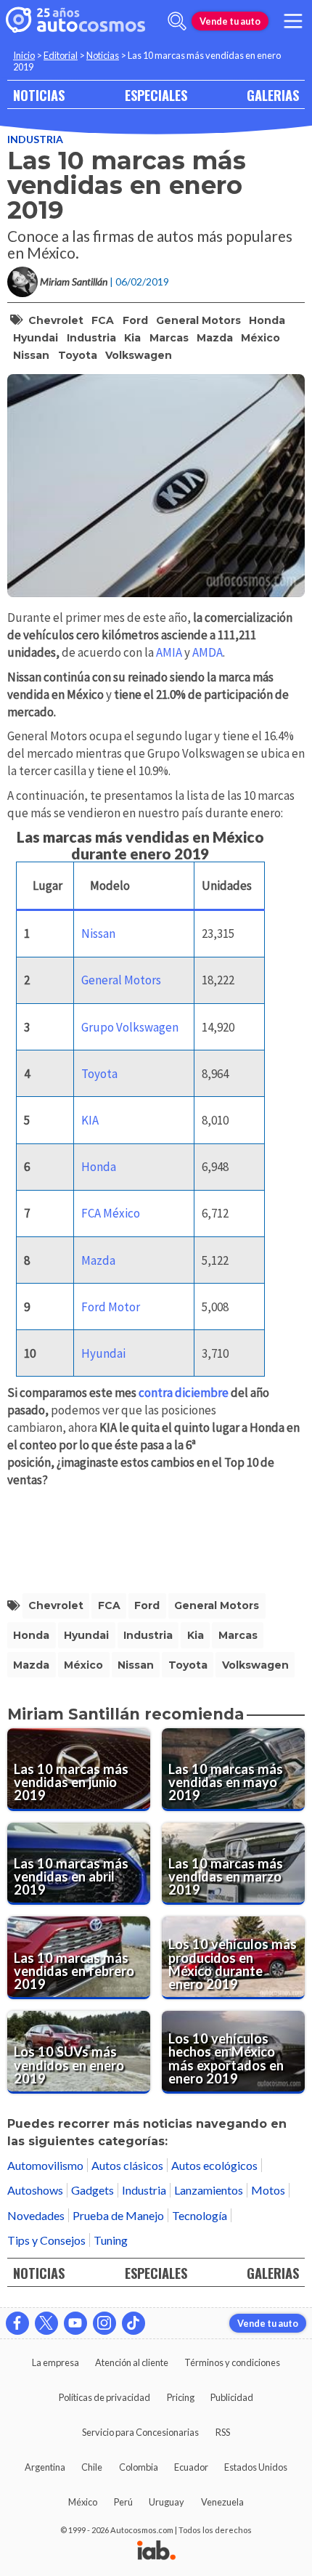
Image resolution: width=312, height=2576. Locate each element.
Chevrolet (56, 320)
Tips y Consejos (46, 2240)
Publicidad (232, 2397)
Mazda (215, 338)
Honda (267, 320)
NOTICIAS (39, 95)
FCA (103, 320)
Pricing (181, 2397)
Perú (123, 2502)
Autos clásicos (127, 2165)
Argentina (45, 2467)
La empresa (56, 2362)
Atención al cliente (132, 2362)
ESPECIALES (156, 95)
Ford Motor (111, 1307)
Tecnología (200, 2215)
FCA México (111, 1213)
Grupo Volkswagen (130, 1027)
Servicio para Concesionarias (140, 2432)
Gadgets (93, 2190)
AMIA (169, 652)
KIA (90, 1120)
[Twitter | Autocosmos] (46, 2323)
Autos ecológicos (214, 2165)
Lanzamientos (209, 2190)
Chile (92, 2467)
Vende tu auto (230, 21)
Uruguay (167, 2502)
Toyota (78, 355)
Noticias (103, 55)
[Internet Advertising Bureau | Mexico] (156, 2551)
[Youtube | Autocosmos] (75, 2323)
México (260, 338)
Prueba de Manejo (118, 2215)
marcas (169, 338)
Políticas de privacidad (104, 2397)
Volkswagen (139, 355)
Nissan (31, 355)
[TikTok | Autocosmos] (134, 2323)
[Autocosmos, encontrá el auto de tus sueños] (75, 21)
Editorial (61, 55)
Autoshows (35, 2190)
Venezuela (222, 2502)
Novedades (36, 2215)
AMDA (208, 652)
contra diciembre (184, 1393)
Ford (135, 320)
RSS (223, 2432)
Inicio (24, 55)
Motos (268, 2190)
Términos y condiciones (232, 2362)
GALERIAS (273, 95)
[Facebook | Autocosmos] (17, 2323)
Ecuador (191, 2467)
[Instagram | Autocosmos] (104, 2323)
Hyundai (36, 338)
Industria (35, 139)
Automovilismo (45, 2165)
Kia (132, 338)
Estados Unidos (256, 2467)
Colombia (139, 2467)
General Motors (198, 320)
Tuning (111, 2240)
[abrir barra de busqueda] (177, 21)
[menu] (293, 21)
